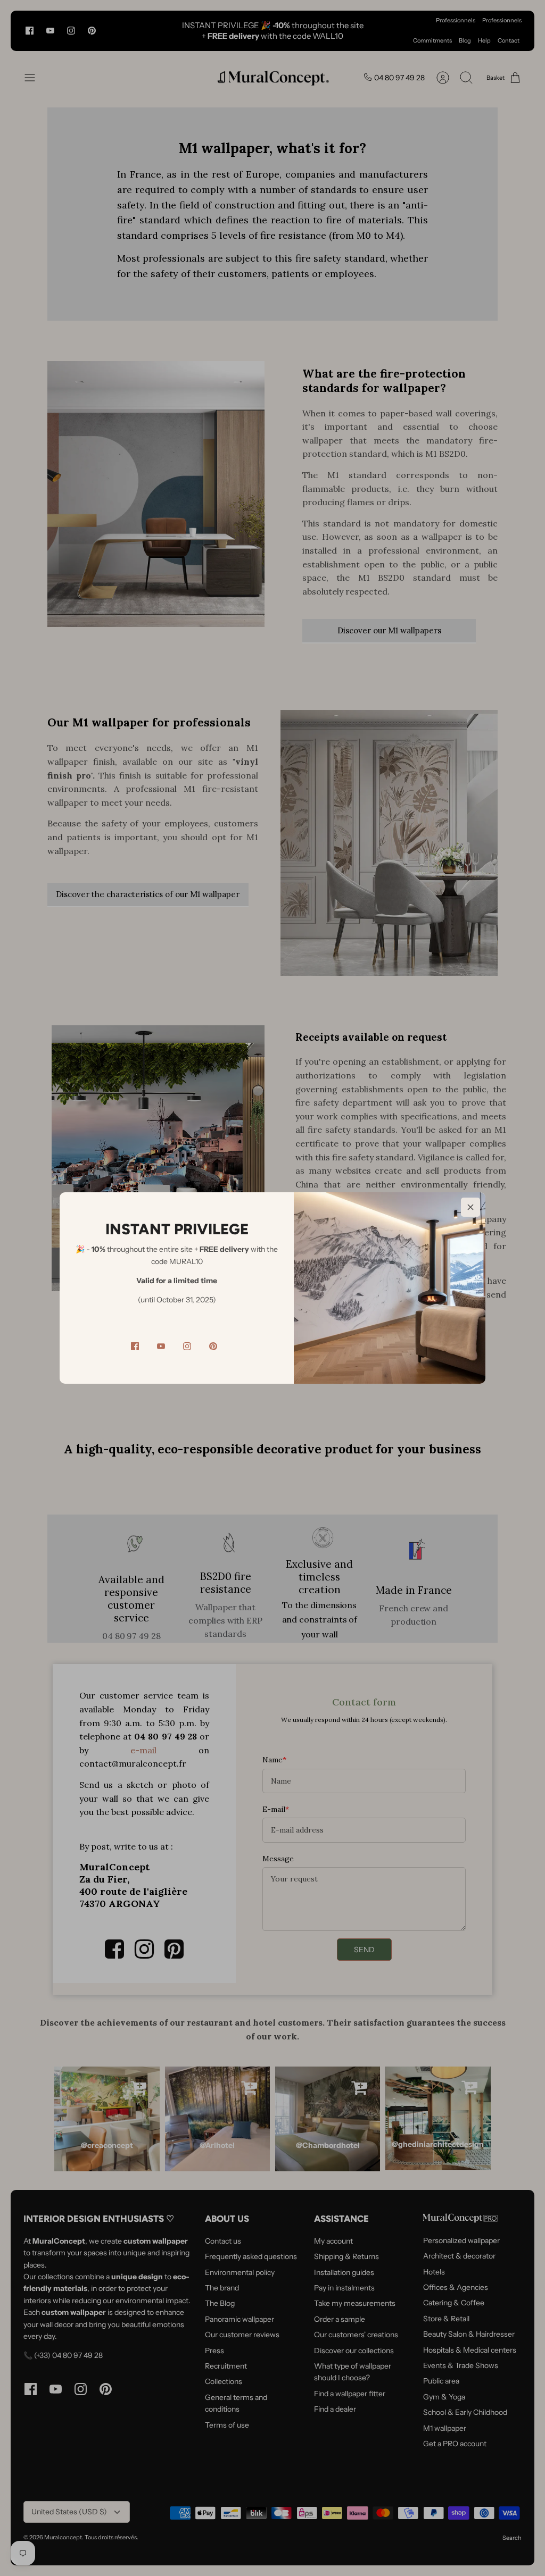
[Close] (470, 1207)
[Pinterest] (213, 1346)
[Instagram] (187, 1346)
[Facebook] (135, 1346)
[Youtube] (161, 1346)
